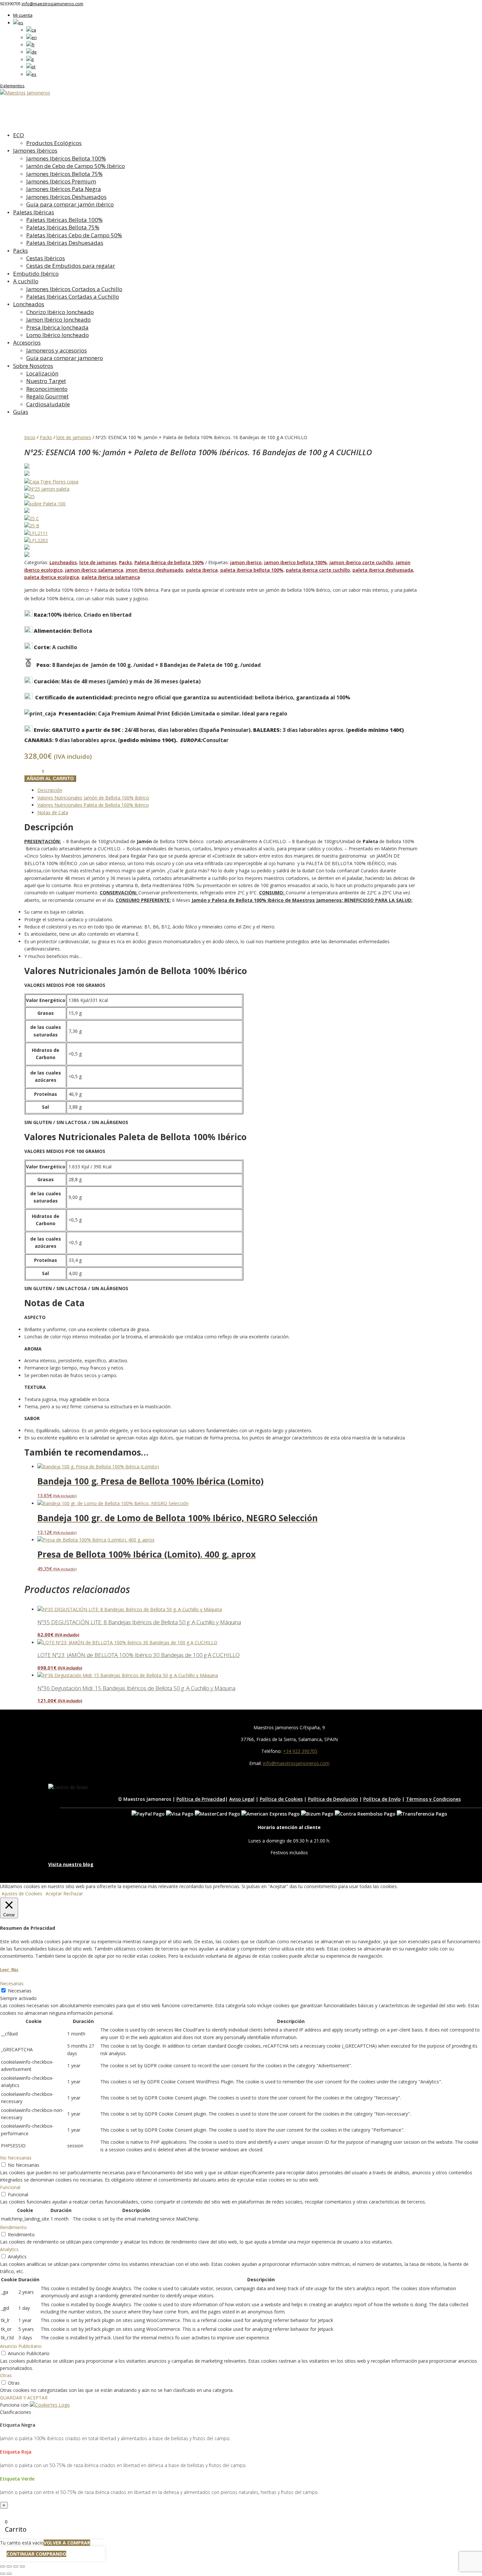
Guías (21, 412)
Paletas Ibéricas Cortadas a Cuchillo (73, 297)
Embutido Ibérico (36, 274)
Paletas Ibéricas (34, 212)
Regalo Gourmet (47, 396)
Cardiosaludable (48, 404)
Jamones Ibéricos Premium (61, 181)
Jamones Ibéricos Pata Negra (64, 189)
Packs (20, 251)
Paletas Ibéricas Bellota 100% (64, 220)
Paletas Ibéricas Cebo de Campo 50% (74, 235)
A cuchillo (26, 281)
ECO (19, 135)
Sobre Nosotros (33, 366)
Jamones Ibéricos (35, 150)
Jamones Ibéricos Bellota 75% (64, 174)
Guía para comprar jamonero (65, 358)
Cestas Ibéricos (46, 258)
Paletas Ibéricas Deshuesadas (65, 243)
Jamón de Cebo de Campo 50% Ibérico (76, 166)
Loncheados (29, 304)
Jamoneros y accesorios (57, 350)
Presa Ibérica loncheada (57, 327)
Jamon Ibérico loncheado (59, 319)
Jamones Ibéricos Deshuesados (66, 197)
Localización (42, 373)
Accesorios (27, 342)
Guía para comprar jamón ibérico (70, 204)
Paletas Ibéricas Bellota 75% (63, 227)
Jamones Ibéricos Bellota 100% (66, 158)
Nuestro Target (46, 381)
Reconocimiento (47, 389)
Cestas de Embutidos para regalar (71, 266)
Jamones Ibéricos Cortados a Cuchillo (74, 289)
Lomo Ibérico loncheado (58, 335)
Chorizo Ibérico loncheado (60, 312)
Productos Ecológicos (54, 143)
